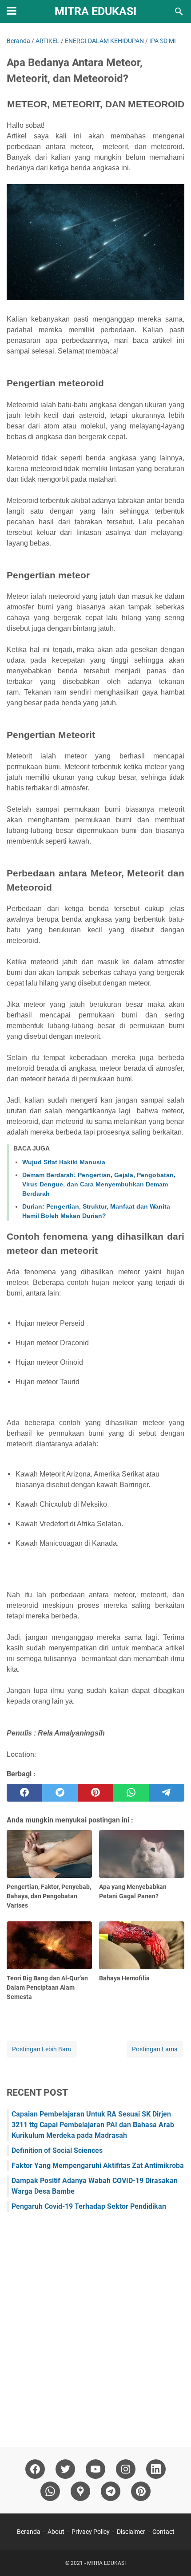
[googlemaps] (80, 2491)
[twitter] (60, 1793)
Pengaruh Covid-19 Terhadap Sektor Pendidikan (89, 2206)
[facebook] (24, 1793)
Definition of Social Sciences (57, 2150)
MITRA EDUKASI (95, 11)
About (56, 2532)
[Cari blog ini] (179, 12)
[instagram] (126, 2469)
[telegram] (167, 1793)
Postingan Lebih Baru (42, 2049)
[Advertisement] (95, 2325)
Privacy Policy (91, 2532)
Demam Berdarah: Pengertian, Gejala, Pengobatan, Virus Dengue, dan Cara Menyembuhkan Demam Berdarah (99, 1184)
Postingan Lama (155, 2049)
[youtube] (95, 2469)
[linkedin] (156, 2469)
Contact (163, 2532)
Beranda (29, 2532)
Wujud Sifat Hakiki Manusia (64, 1162)
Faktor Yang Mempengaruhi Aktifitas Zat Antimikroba (98, 2166)
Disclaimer (131, 2532)
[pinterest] (95, 1793)
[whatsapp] (131, 1793)
